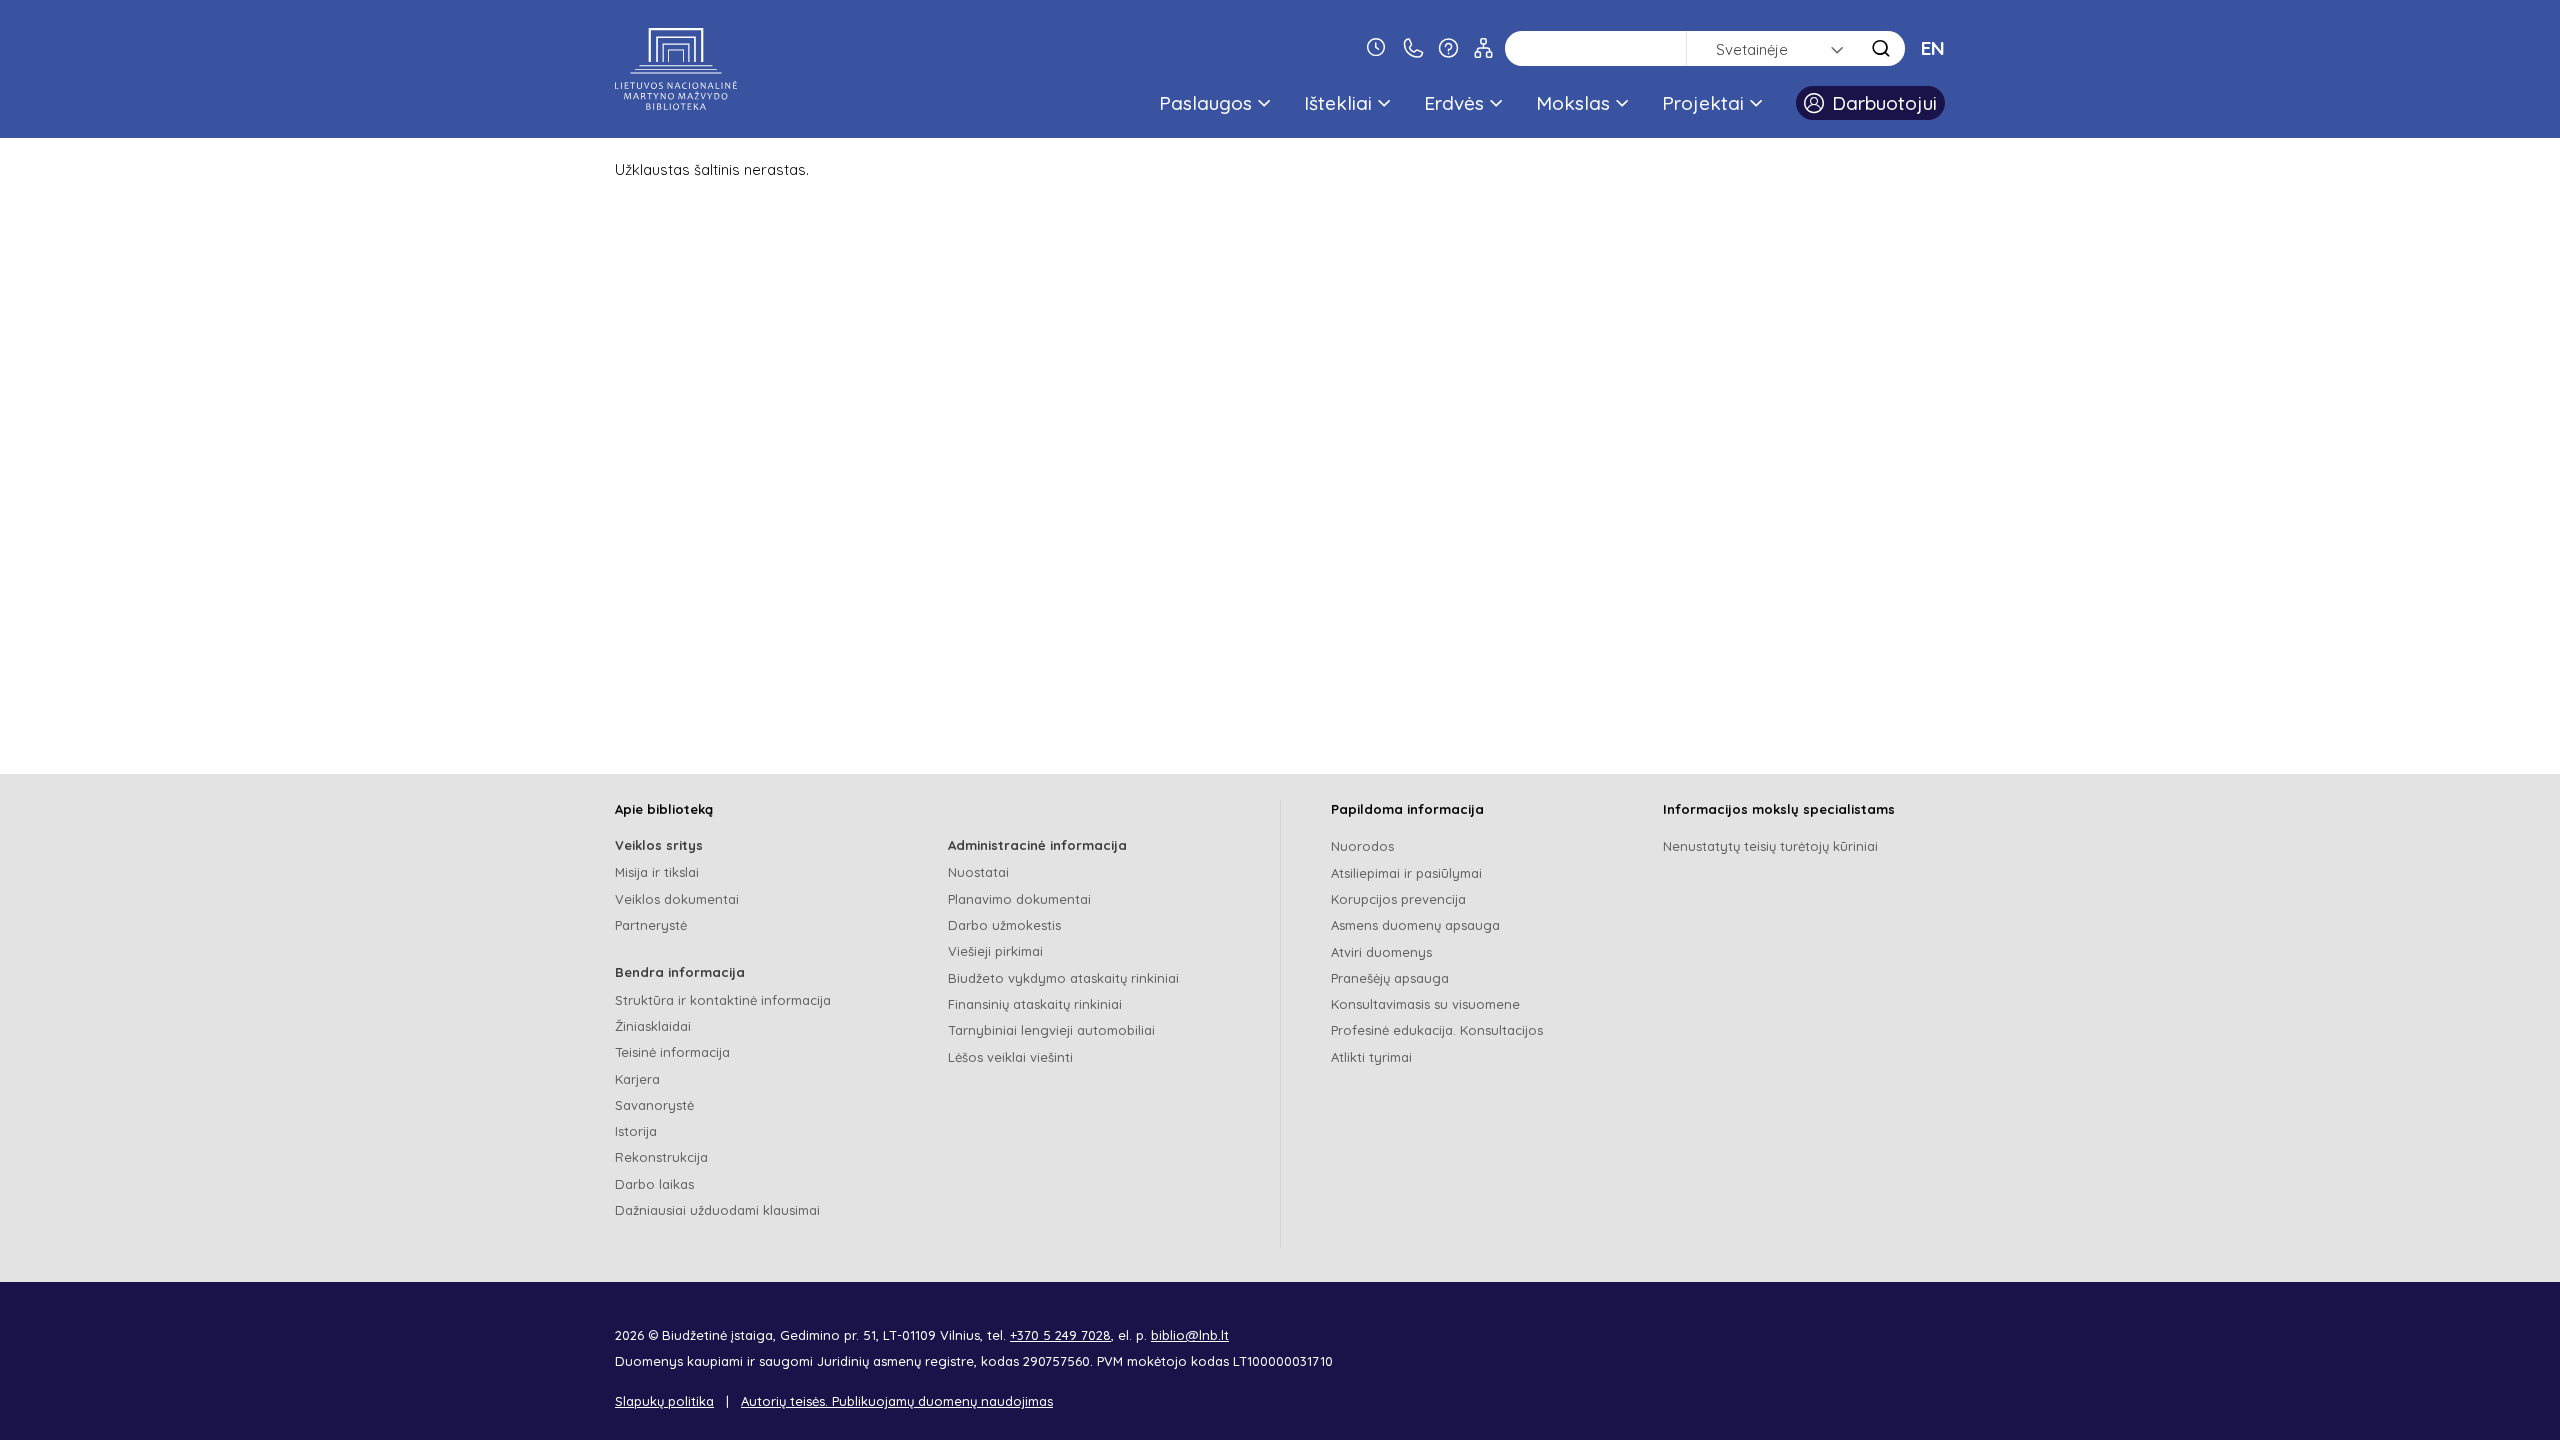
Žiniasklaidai (653, 1026)
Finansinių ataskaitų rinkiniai (1035, 1004)
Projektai (1703, 103)
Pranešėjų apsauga (1390, 978)
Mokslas (1573, 103)
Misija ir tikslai (657, 872)
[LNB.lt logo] (676, 69)
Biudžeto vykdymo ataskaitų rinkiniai (1063, 978)
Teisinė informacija (672, 1052)
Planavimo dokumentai (1019, 899)
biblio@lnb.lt (1190, 1335)
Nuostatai (978, 872)
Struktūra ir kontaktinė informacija (723, 1000)
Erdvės (1454, 103)
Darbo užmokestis (1004, 925)
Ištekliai (1338, 103)
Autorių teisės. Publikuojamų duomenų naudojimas (897, 1401)
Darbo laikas (654, 1184)
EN (1933, 48)
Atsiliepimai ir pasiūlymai (1406, 873)
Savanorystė (654, 1105)
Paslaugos (1205, 103)
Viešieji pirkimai (995, 951)
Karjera (637, 1079)
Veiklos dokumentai (677, 899)
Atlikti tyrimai (1371, 1057)
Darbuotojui (1884, 103)
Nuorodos (1362, 846)
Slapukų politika (664, 1401)
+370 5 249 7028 (1060, 1335)
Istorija (636, 1131)
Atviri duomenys (1381, 952)
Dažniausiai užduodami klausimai (717, 1210)
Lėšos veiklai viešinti (1010, 1057)
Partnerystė (651, 925)
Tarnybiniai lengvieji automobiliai (1051, 1030)
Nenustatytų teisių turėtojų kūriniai (1770, 846)
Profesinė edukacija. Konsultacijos (1437, 1030)
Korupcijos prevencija (1398, 899)
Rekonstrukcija (661, 1157)
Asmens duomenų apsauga (1415, 925)
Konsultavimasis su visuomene (1425, 1004)
